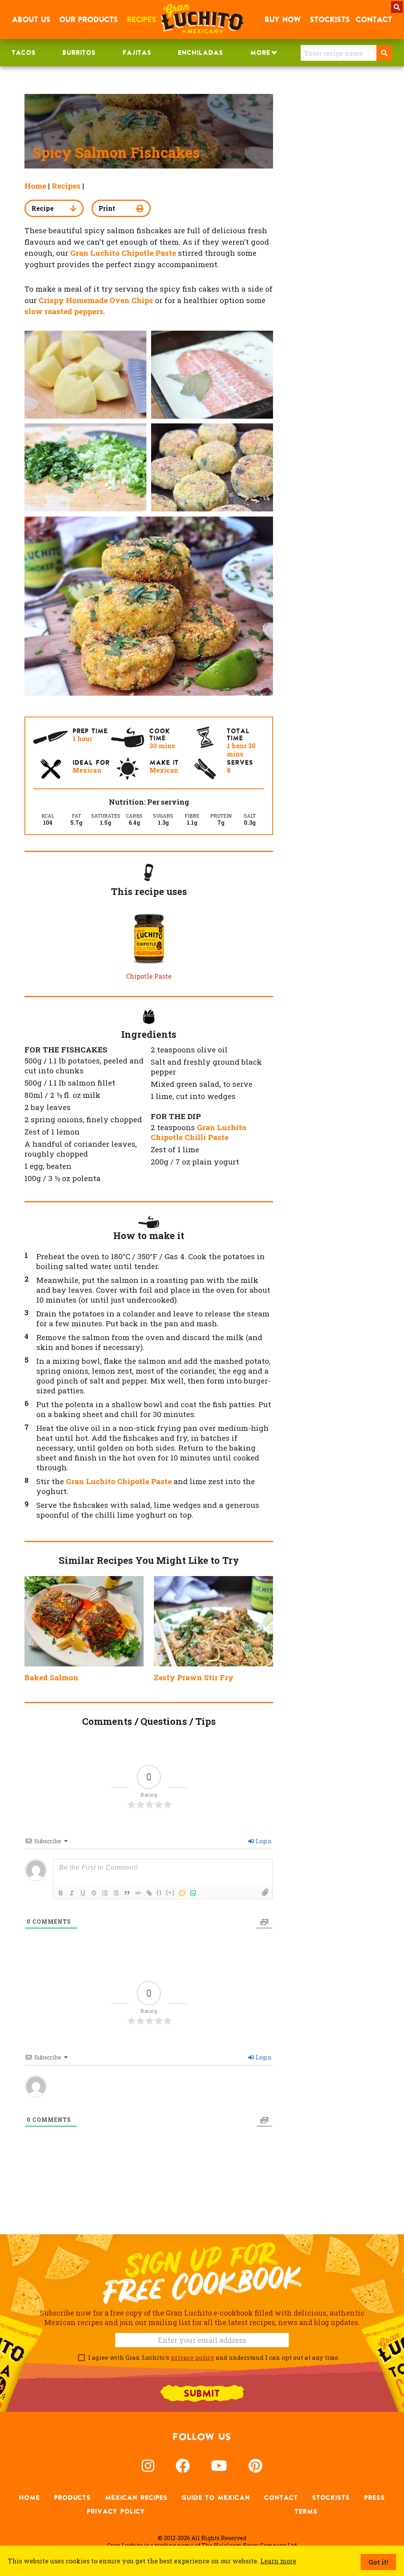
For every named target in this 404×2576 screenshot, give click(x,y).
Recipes (66, 186)
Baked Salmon (51, 1677)
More (260, 52)
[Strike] (94, 1893)
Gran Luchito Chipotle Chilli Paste (198, 1132)
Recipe (43, 208)
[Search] (384, 53)
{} (159, 1892)
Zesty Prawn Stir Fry (194, 1677)
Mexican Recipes (136, 2497)
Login (263, 1841)
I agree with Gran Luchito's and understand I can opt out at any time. (212, 2357)
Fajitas (137, 52)
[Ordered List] (105, 1893)
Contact (281, 2497)
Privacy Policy (116, 2511)
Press (375, 2497)
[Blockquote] (127, 1893)
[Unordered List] (116, 1893)
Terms (306, 2511)
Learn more (278, 2561)
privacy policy (193, 2357)
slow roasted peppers (64, 311)
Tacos (24, 52)
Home (35, 186)
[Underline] (83, 1893)
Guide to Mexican (216, 2497)
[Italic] (72, 1893)
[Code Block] (138, 1893)
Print (107, 208)
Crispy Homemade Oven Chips (96, 300)
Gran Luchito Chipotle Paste (119, 1481)
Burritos (79, 52)
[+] (170, 1892)
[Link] (149, 1893)
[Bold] (61, 1893)
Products (72, 2497)
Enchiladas (201, 52)
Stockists (331, 2497)
